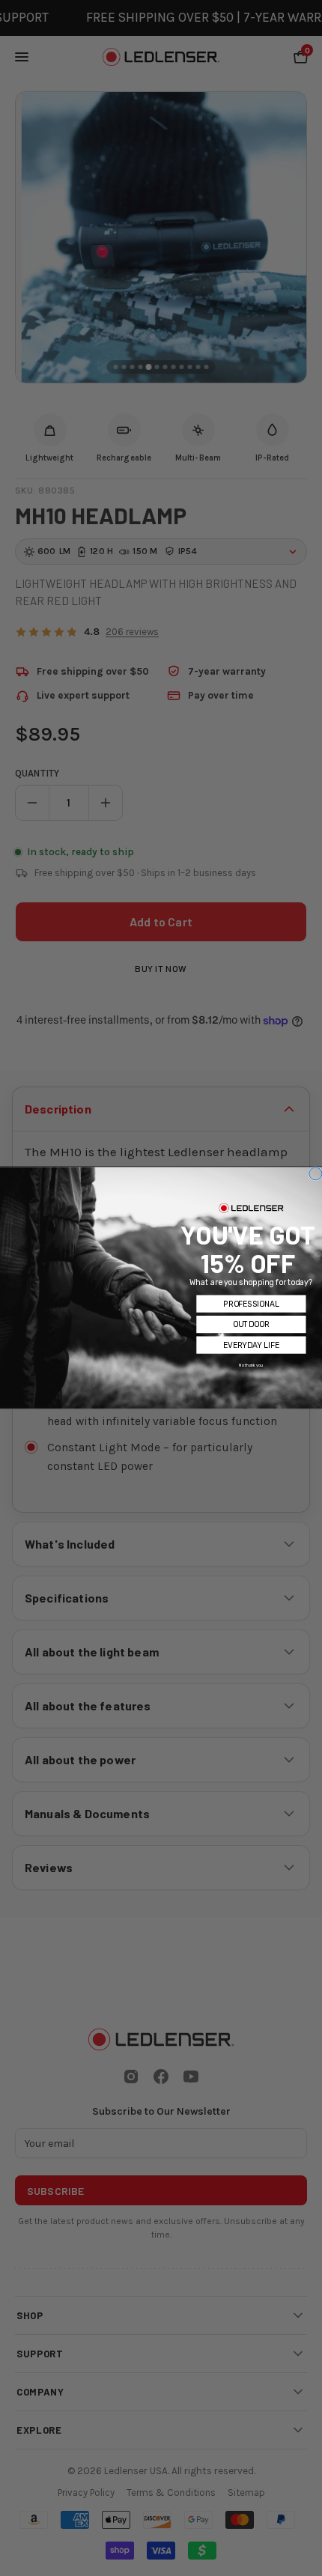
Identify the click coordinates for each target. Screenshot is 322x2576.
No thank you (251, 1366)
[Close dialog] (316, 1174)
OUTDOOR (251, 1325)
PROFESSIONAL (251, 1304)
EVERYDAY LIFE (251, 1345)
